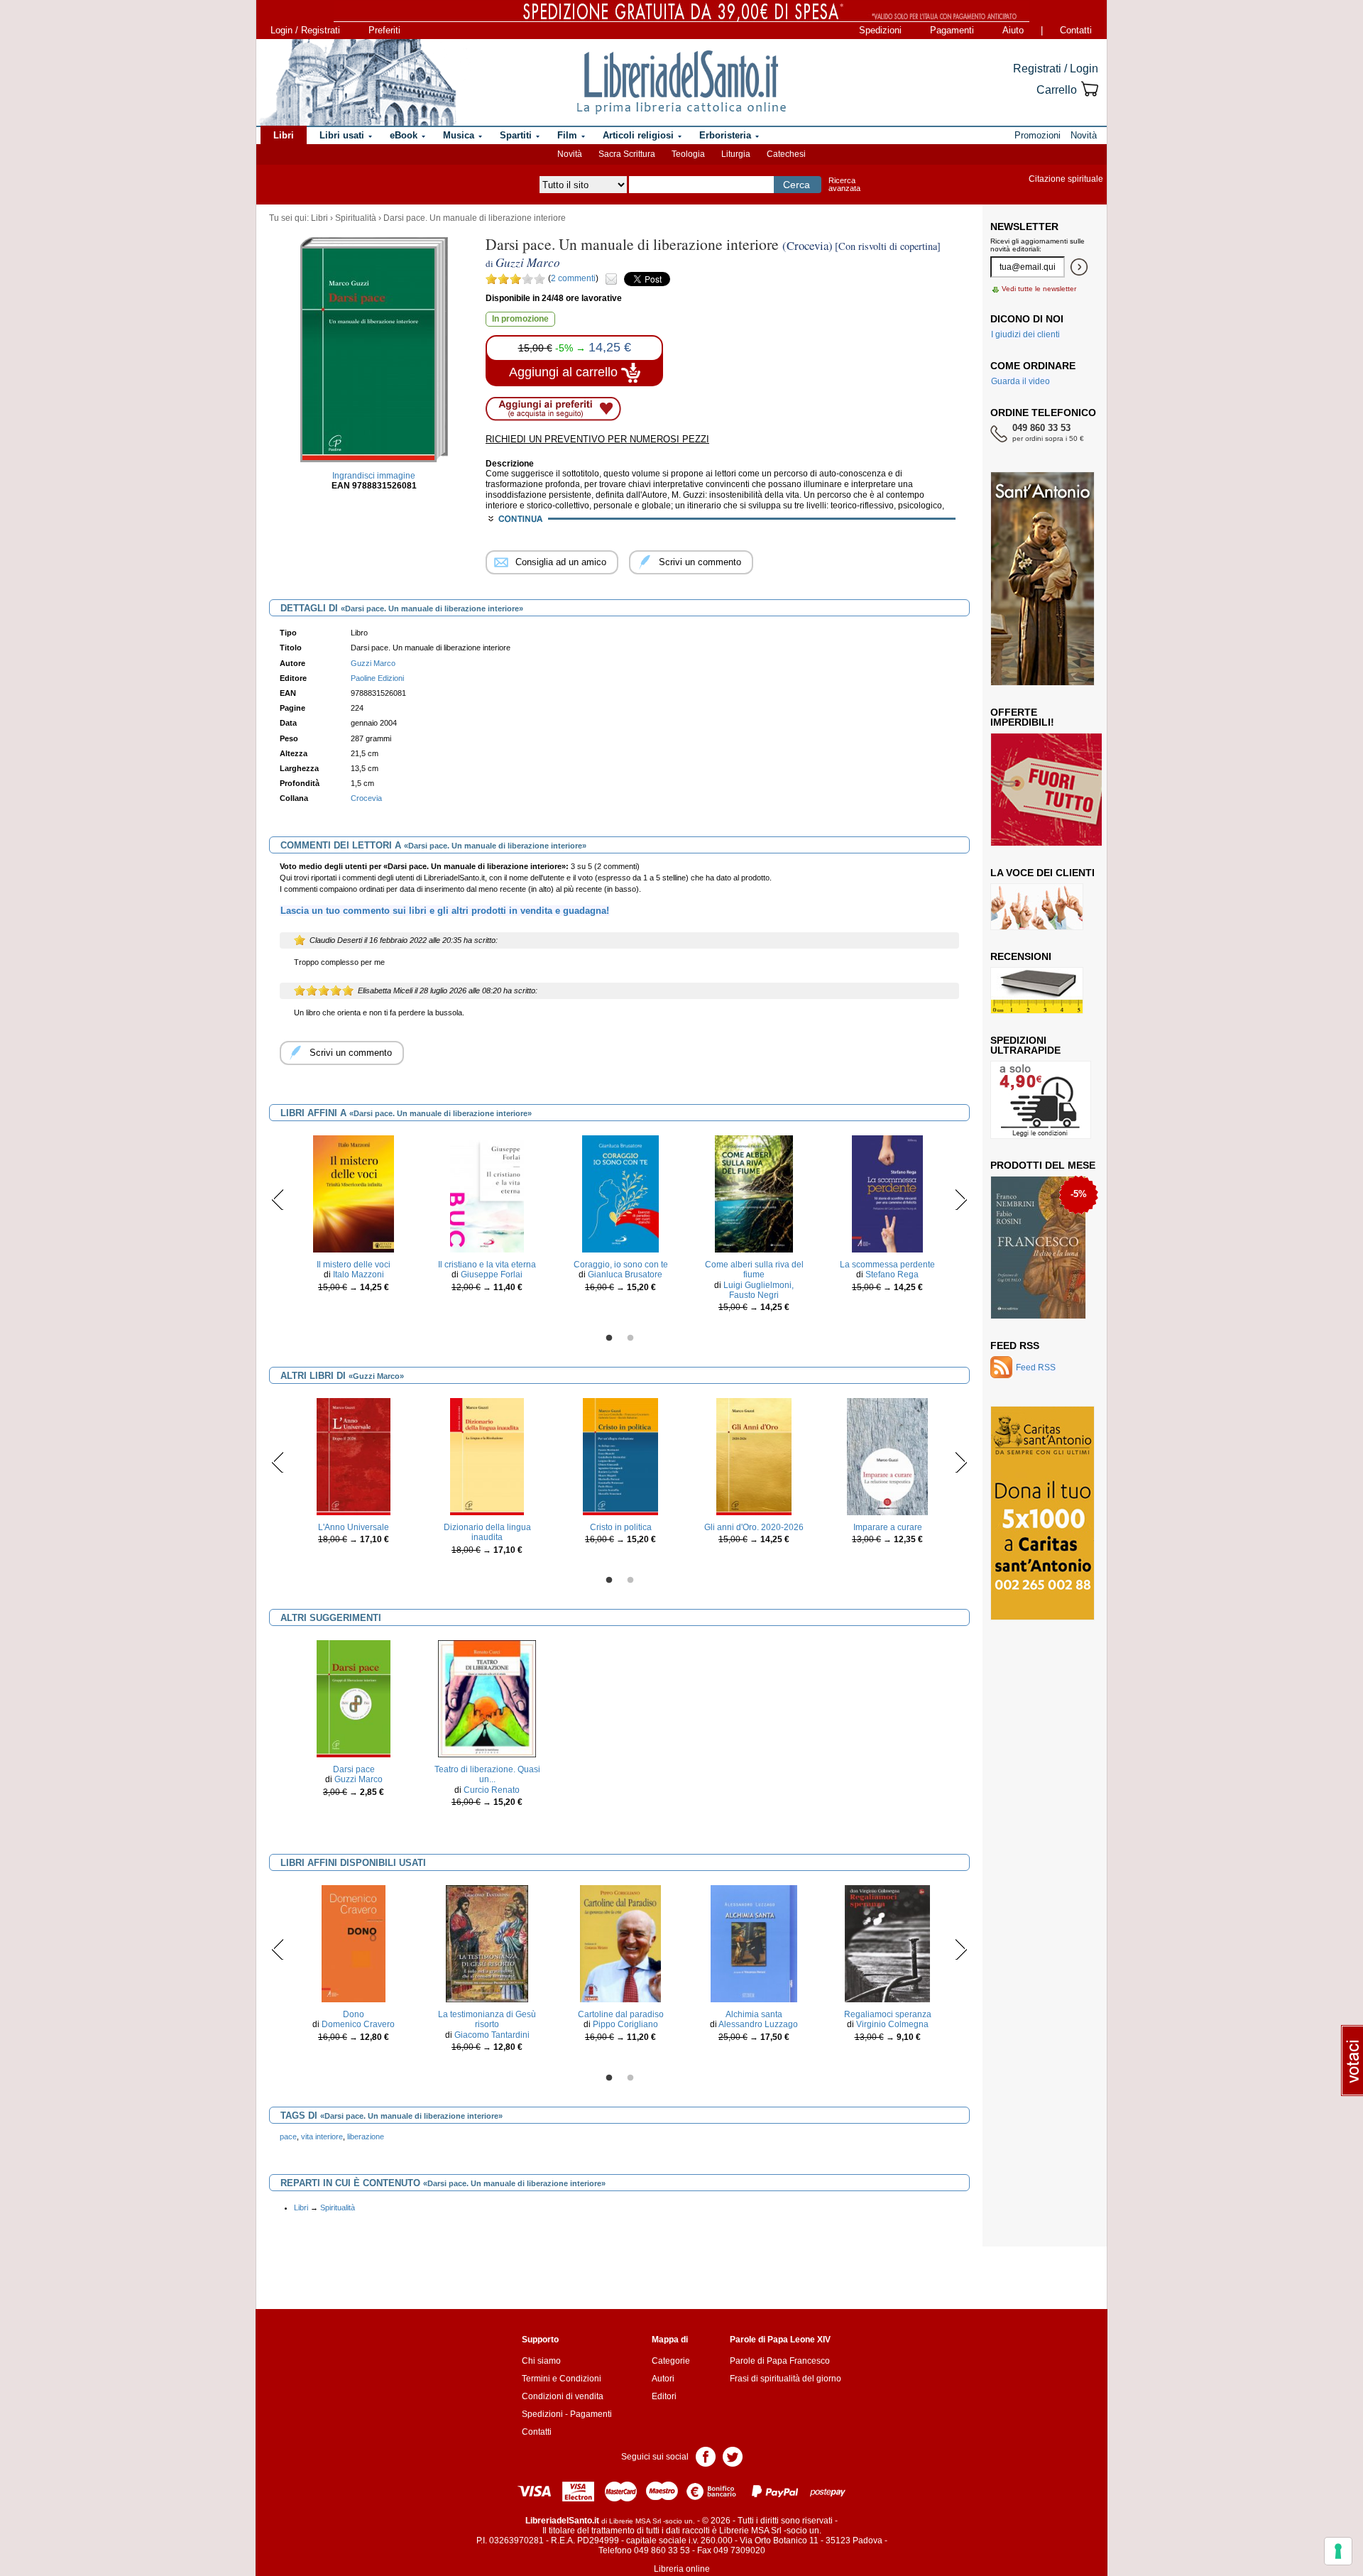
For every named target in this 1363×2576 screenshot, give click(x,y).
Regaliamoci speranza (888, 2014)
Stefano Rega (892, 1275)
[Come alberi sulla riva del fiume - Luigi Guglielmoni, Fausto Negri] (754, 1193)
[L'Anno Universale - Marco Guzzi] (354, 1456)
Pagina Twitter (733, 2456)
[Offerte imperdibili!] (1051, 789)
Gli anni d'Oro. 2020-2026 (754, 1527)
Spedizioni (880, 30)
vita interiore (322, 2136)
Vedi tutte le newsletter (1039, 289)
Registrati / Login (1056, 69)
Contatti (1076, 30)
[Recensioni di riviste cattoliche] (1037, 990)
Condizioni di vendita (563, 2396)
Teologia (688, 154)
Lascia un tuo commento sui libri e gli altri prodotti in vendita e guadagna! (445, 911)
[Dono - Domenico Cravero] (354, 1943)
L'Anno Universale (354, 1527)
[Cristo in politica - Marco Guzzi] (620, 1456)
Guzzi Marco (358, 1779)
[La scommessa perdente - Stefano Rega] (888, 1193)
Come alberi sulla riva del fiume (754, 1270)
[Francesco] (1038, 1198)
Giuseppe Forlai (492, 1275)
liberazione (366, 2136)
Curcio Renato (492, 1790)
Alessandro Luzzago (758, 2024)
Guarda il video (1020, 381)
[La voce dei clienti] (1037, 906)
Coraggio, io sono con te (621, 1265)
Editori (664, 2396)
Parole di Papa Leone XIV (780, 2340)
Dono (354, 2014)
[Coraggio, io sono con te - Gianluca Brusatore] (620, 1193)
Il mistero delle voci (354, 1265)
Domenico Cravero (358, 2024)
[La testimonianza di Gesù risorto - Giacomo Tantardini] (487, 1943)
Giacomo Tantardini (492, 2035)
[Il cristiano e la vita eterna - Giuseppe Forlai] (487, 1193)
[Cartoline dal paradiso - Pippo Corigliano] (620, 1943)
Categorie (671, 2361)
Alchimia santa (754, 2014)
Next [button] (961, 1199)
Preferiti (384, 30)
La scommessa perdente (887, 1265)
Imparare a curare (888, 1527)
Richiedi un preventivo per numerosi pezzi (597, 439)
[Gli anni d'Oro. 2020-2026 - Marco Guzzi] (754, 1456)
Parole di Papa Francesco (780, 2361)
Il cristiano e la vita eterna (487, 1265)
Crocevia (366, 798)
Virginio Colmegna (892, 2024)
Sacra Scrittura (627, 154)
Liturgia (736, 154)
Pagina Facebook (706, 2456)
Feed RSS (1015, 1346)
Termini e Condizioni (562, 2379)
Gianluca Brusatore (625, 1275)
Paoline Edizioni (377, 678)
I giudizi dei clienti (1025, 334)
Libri (319, 218)
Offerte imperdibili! (1022, 717)
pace (288, 2136)
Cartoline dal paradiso (621, 2014)
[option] (354, 1217)
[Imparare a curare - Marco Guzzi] (888, 1456)
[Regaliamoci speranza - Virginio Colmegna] (887, 1943)
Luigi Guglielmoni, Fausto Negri (759, 1290)
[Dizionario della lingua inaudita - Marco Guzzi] (487, 1456)
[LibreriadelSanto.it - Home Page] (681, 82)
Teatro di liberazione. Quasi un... (487, 1774)
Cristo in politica (621, 1527)
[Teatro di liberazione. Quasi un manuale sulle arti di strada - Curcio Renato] (487, 1698)
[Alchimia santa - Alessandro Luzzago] (754, 1943)
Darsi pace (354, 1769)
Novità (570, 154)
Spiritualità (356, 218)
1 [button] (609, 1338)
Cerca (797, 185)
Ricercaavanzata (844, 184)
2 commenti (573, 278)
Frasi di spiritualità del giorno (785, 2379)
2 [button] (630, 1338)
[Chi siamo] (357, 82)
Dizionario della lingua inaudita (487, 1532)
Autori (663, 2379)
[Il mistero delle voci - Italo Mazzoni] (354, 1193)
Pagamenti (952, 30)
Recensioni (1021, 956)
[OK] (1079, 267)
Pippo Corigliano (625, 2024)
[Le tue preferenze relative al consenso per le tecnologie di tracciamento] (1338, 2551)
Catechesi (786, 154)
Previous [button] (278, 1199)
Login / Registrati (305, 30)
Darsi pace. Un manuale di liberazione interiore (475, 218)
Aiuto (1013, 30)
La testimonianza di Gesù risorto (487, 2019)
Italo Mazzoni (358, 1275)
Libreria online (682, 2569)
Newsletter (1024, 227)
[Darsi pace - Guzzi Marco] (354, 1698)
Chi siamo (541, 2361)
